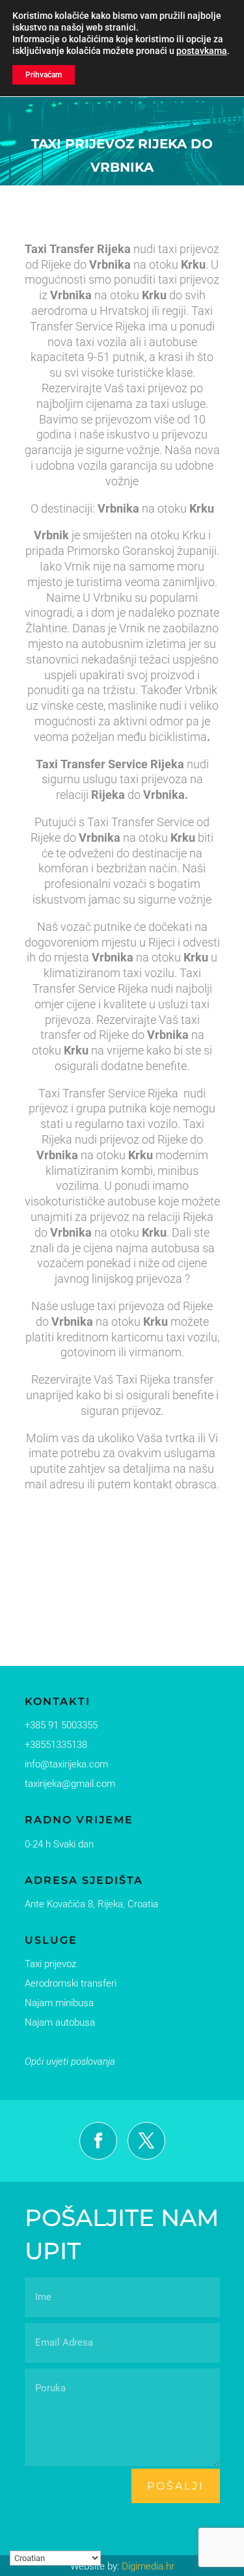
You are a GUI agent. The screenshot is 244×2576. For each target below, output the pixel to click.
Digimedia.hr (148, 2566)
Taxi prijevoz (50, 1964)
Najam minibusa (59, 2003)
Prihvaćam (44, 75)
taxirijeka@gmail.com (70, 1784)
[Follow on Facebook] (98, 2141)
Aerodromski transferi (71, 1983)
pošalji (176, 2486)
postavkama (202, 51)
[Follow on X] (146, 2141)
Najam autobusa (60, 2022)
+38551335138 (56, 1745)
